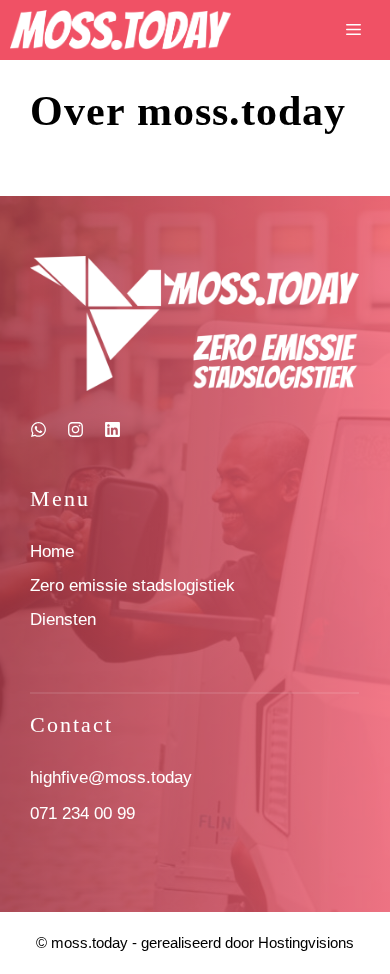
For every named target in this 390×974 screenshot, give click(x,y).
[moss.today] (120, 30)
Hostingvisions (306, 942)
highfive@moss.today (111, 777)
